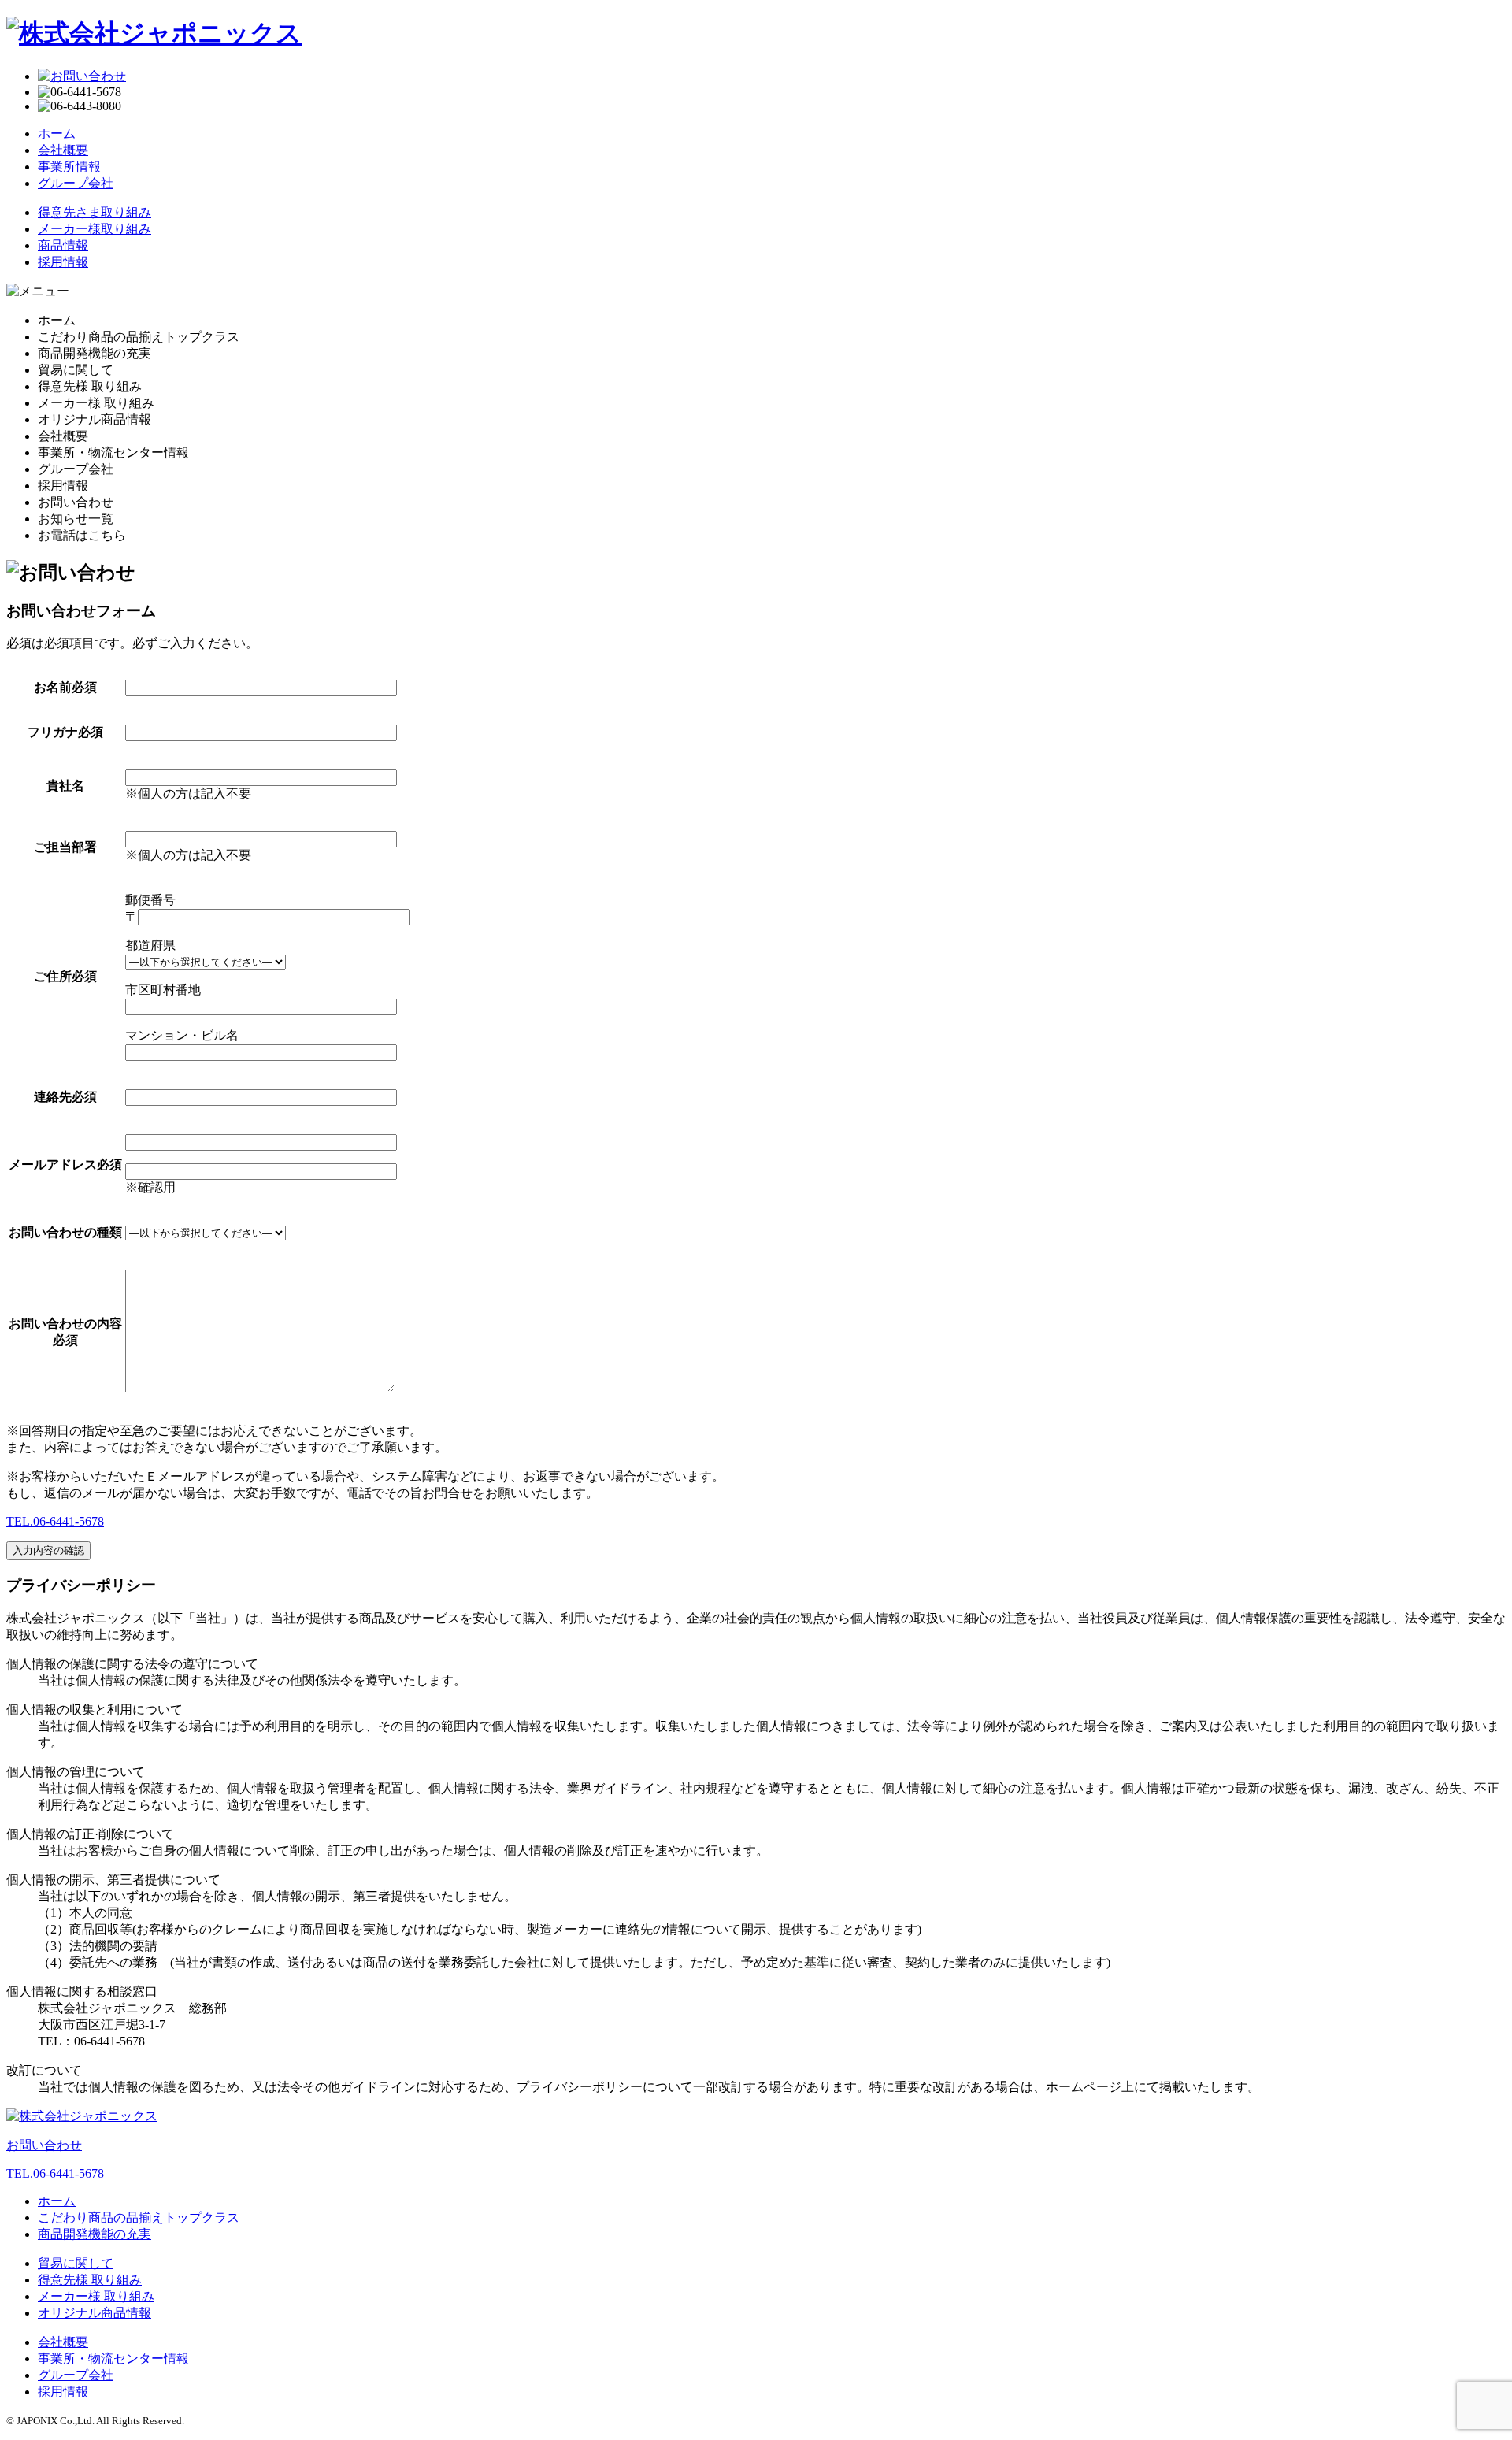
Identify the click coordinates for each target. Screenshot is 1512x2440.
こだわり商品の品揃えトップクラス (139, 2218)
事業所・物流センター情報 (113, 2358)
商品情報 (63, 245)
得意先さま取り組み (94, 212)
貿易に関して (76, 2263)
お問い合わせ (44, 2145)
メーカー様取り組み (94, 229)
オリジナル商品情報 (94, 2313)
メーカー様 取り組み (96, 2296)
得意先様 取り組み (90, 2280)
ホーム (57, 133)
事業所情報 (69, 167)
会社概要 (63, 150)
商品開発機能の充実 (94, 2234)
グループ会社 (76, 183)
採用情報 (63, 262)
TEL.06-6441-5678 (55, 1521)
